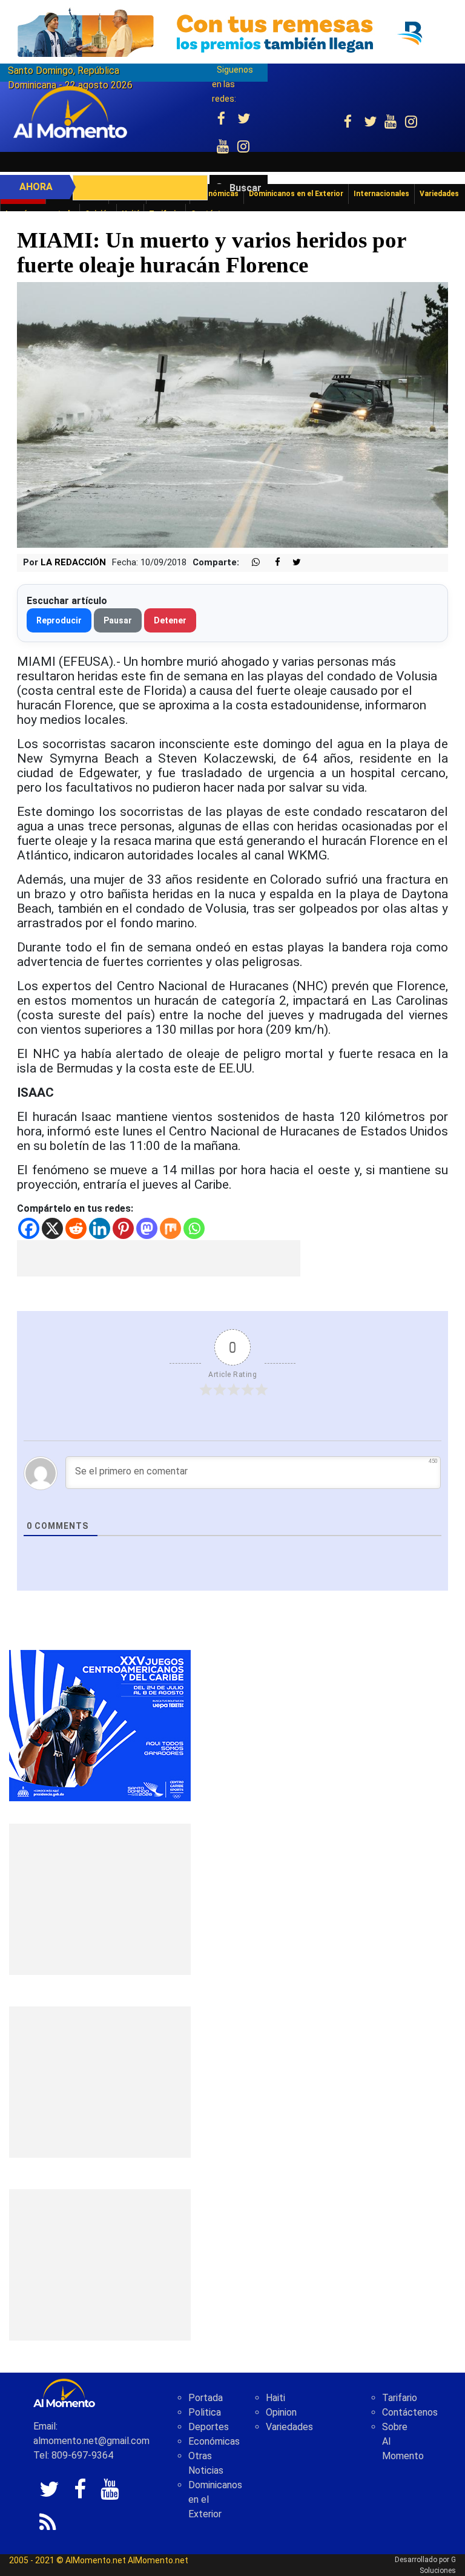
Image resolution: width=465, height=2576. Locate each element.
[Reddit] (76, 1228)
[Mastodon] (147, 1228)
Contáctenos (410, 2412)
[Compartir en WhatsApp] (251, 563)
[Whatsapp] (194, 1228)
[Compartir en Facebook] (271, 563)
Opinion (281, 2412)
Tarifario (400, 2398)
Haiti (275, 2398)
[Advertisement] (159, 1258)
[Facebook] (29, 1228)
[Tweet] (292, 563)
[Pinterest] (123, 1228)
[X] (52, 1228)
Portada (206, 2398)
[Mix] (170, 1228)
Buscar (246, 188)
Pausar (118, 620)
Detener (170, 620)
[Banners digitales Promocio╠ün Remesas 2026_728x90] (232, 32)
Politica (205, 2412)
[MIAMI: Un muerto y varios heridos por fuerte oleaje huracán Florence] (232, 414)
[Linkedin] (100, 1228)
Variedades (289, 2427)
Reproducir (59, 620)
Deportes (209, 2427)
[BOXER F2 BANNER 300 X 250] (100, 1725)
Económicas (214, 2441)
